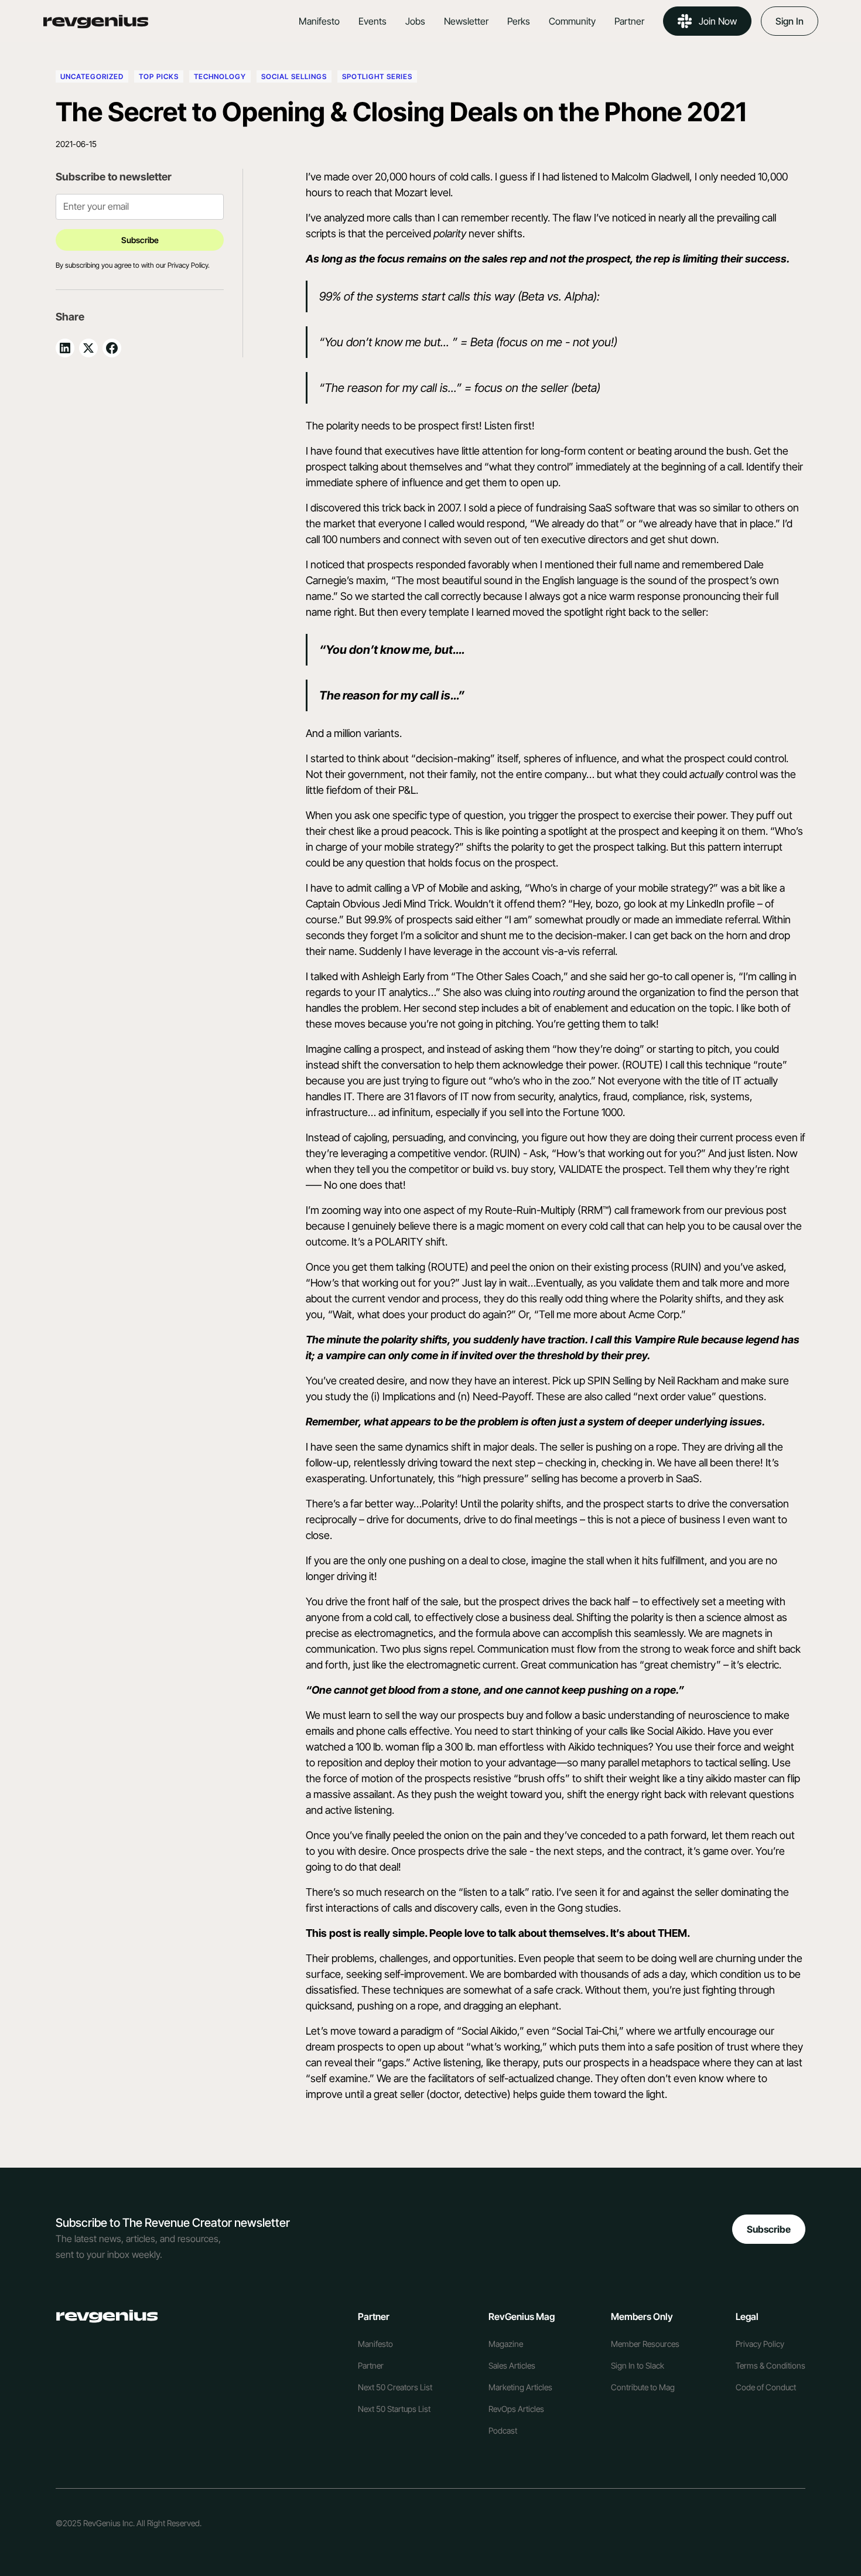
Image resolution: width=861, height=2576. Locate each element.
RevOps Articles (516, 2409)
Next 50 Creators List (395, 2387)
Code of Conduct (766, 2387)
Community (572, 21)
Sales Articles (512, 2365)
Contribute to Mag (643, 2387)
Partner (629, 21)
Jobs (415, 21)
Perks (519, 21)
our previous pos (745, 1210)
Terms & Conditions (771, 2365)
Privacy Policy (760, 2344)
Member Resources (645, 2344)
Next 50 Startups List (394, 2409)
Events (373, 21)
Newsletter (466, 21)
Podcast (503, 2430)
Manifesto (319, 21)
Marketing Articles (520, 2387)
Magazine (506, 2344)
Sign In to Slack (638, 2365)
